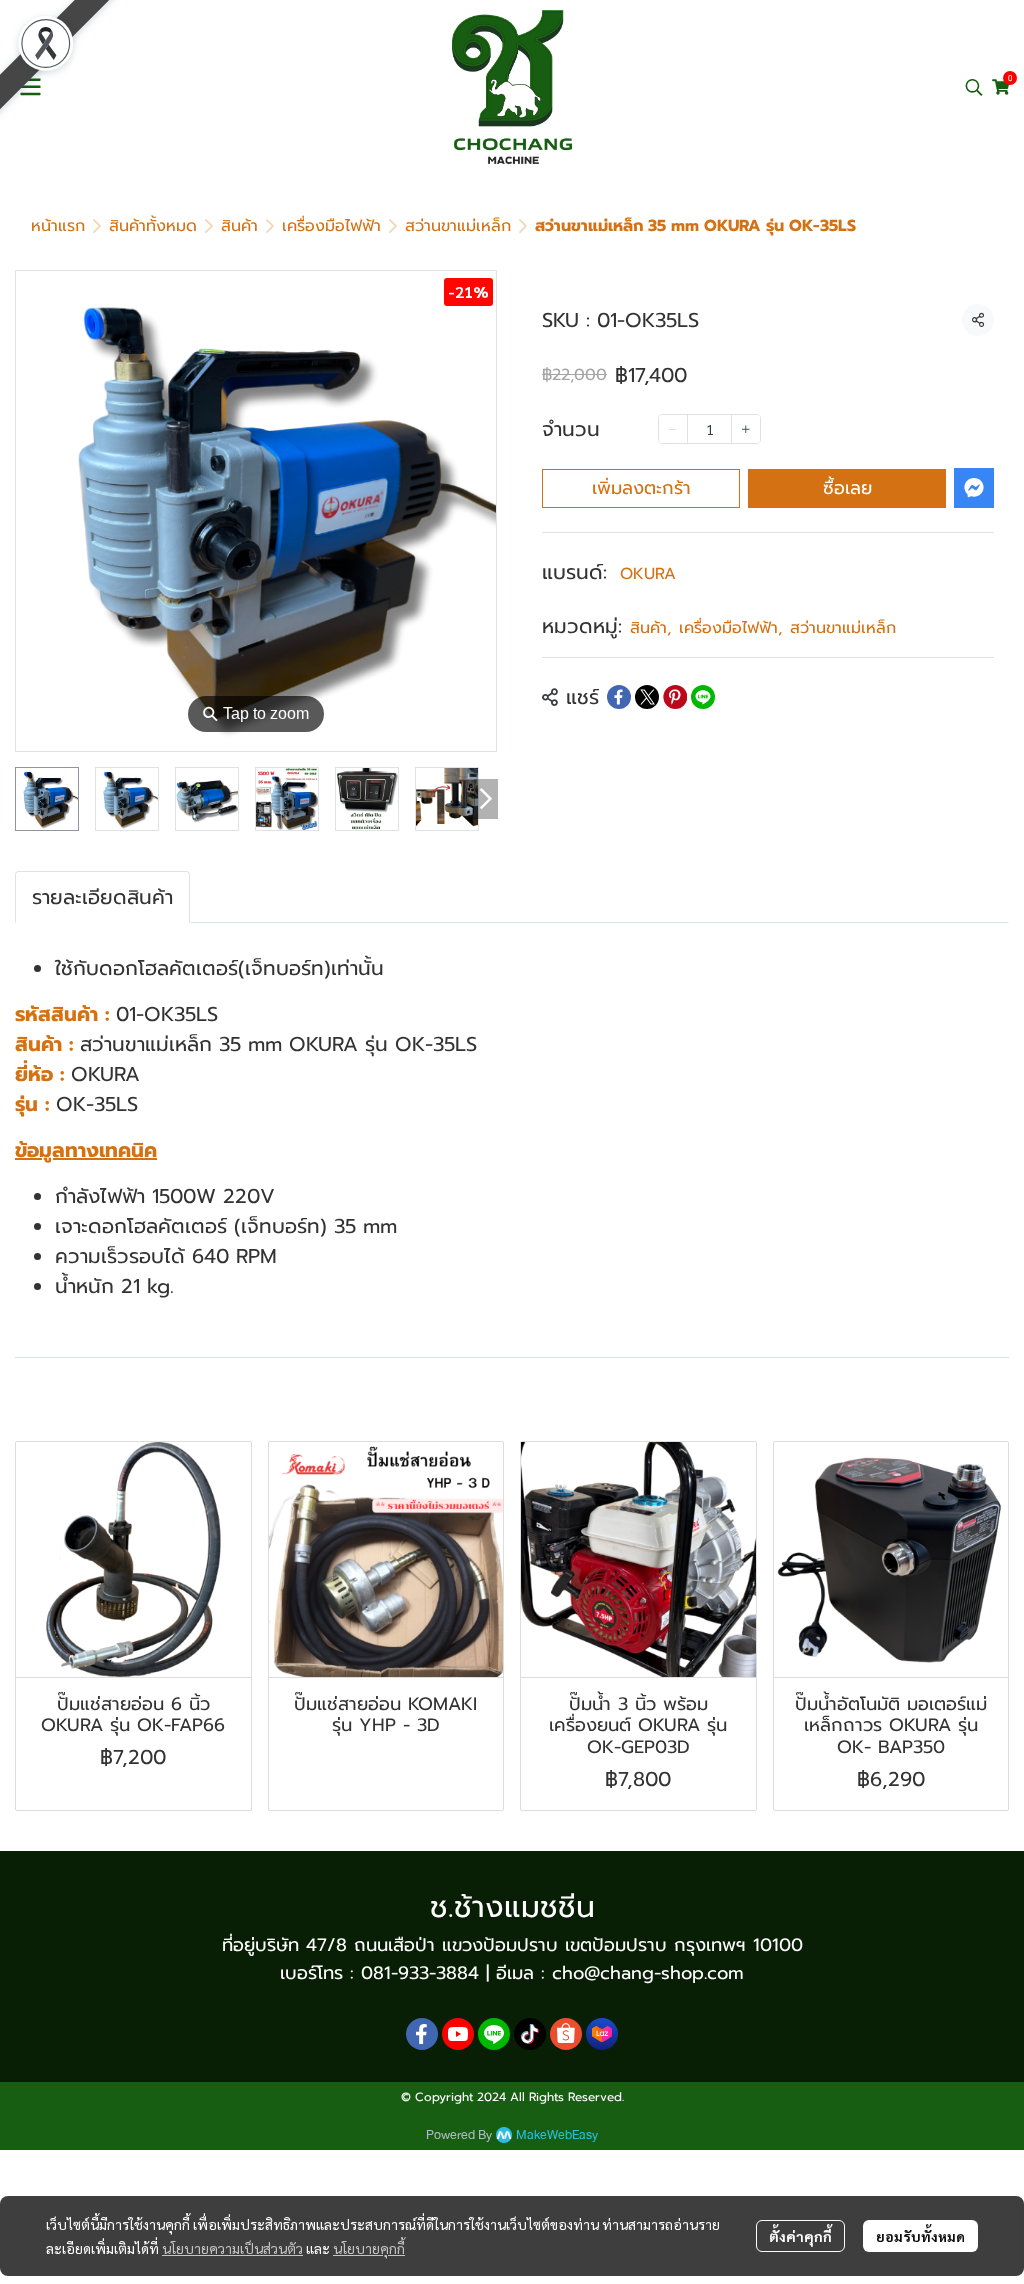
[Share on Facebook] (619, 697)
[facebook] (422, 2034)
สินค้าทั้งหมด (153, 226)
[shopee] (566, 2034)
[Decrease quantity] (673, 429)
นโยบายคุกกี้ (369, 2248)
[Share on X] (647, 697)
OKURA (648, 574)
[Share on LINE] (703, 697)
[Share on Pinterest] (675, 697)
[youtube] (458, 2034)
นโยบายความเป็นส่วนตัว (232, 2248)
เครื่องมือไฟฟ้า (331, 226)
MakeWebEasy (557, 2135)
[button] (974, 87)
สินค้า (239, 226)
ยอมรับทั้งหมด (920, 2236)
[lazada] (602, 2034)
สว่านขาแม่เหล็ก (458, 226)
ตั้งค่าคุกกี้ (800, 2236)
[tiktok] (530, 2034)
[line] (494, 2034)
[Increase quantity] (746, 429)
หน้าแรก (58, 226)
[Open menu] (30, 87)
